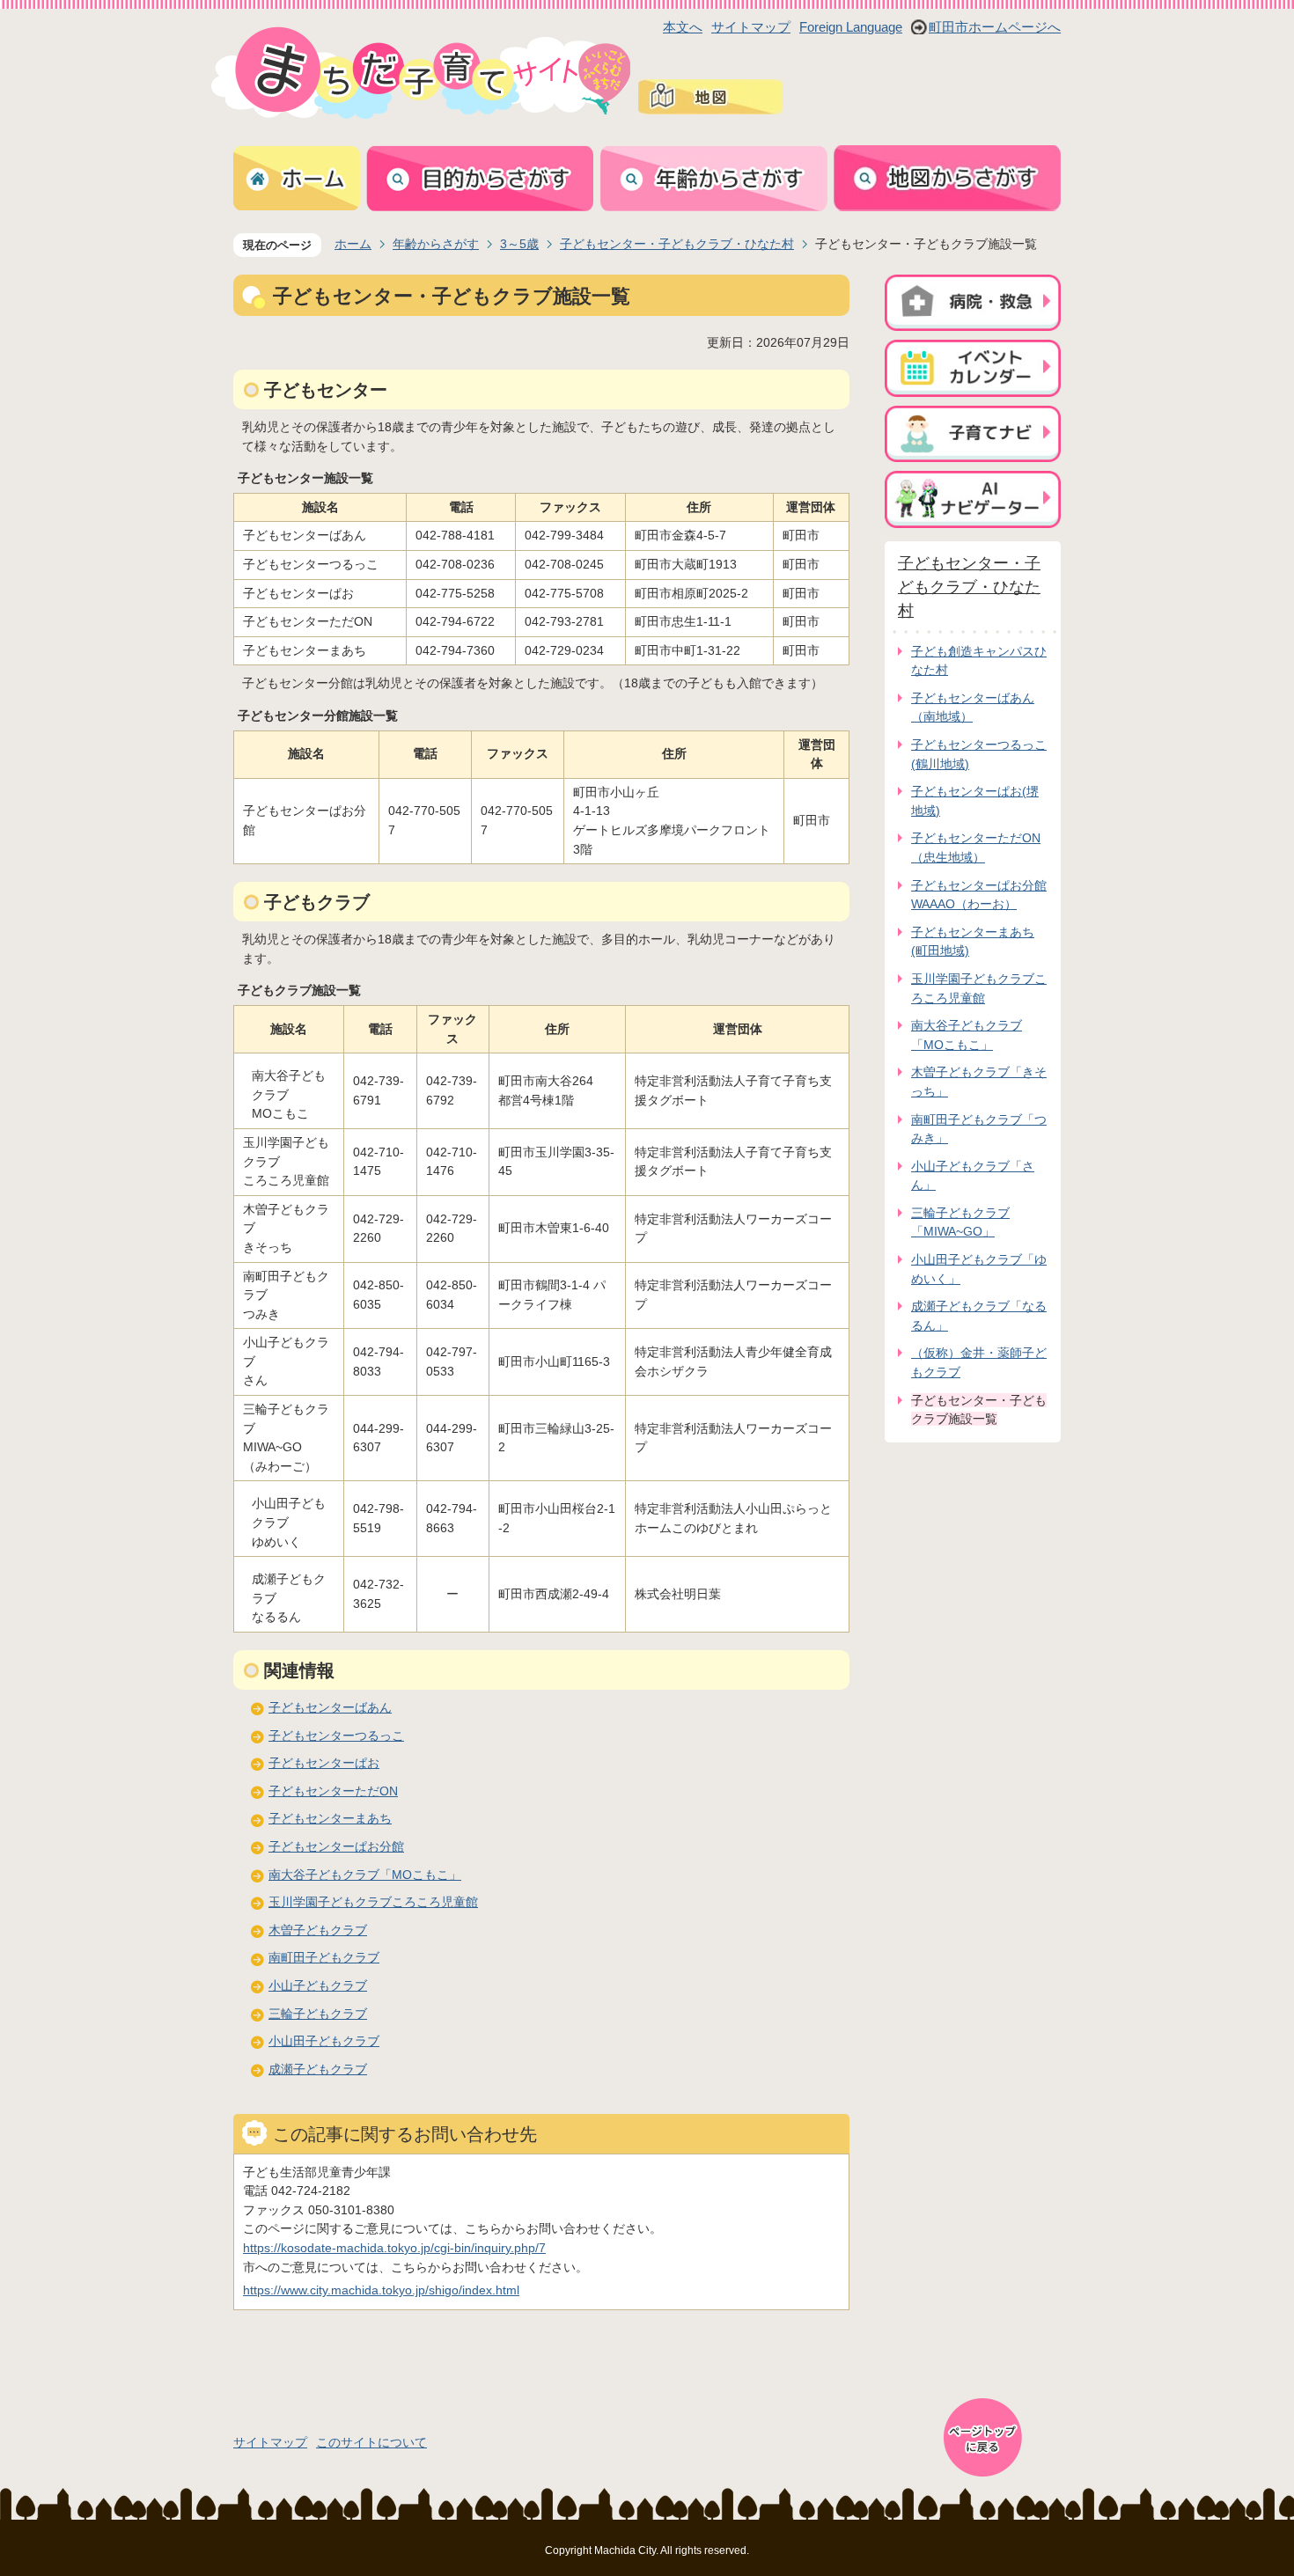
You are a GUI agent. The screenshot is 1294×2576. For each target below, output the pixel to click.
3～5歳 (519, 244)
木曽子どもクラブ (318, 1930)
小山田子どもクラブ (324, 2041)
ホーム (353, 244)
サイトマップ (751, 27)
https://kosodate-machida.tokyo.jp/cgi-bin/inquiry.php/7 (394, 2248)
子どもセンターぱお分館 (336, 1846)
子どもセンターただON (333, 1791)
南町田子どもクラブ (324, 1957)
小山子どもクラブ (318, 1985)
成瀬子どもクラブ (318, 2069)
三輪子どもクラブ (318, 2014)
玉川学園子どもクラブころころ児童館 (373, 1902)
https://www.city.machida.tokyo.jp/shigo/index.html (381, 2290)
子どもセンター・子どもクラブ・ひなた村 (677, 244)
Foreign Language (851, 27)
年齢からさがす (436, 244)
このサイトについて (371, 2442)
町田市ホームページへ (995, 27)
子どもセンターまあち (330, 1818)
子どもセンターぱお (324, 1763)
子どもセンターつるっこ (336, 1736)
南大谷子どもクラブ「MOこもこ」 (365, 1875)
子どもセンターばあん (330, 1707)
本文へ (683, 27)
